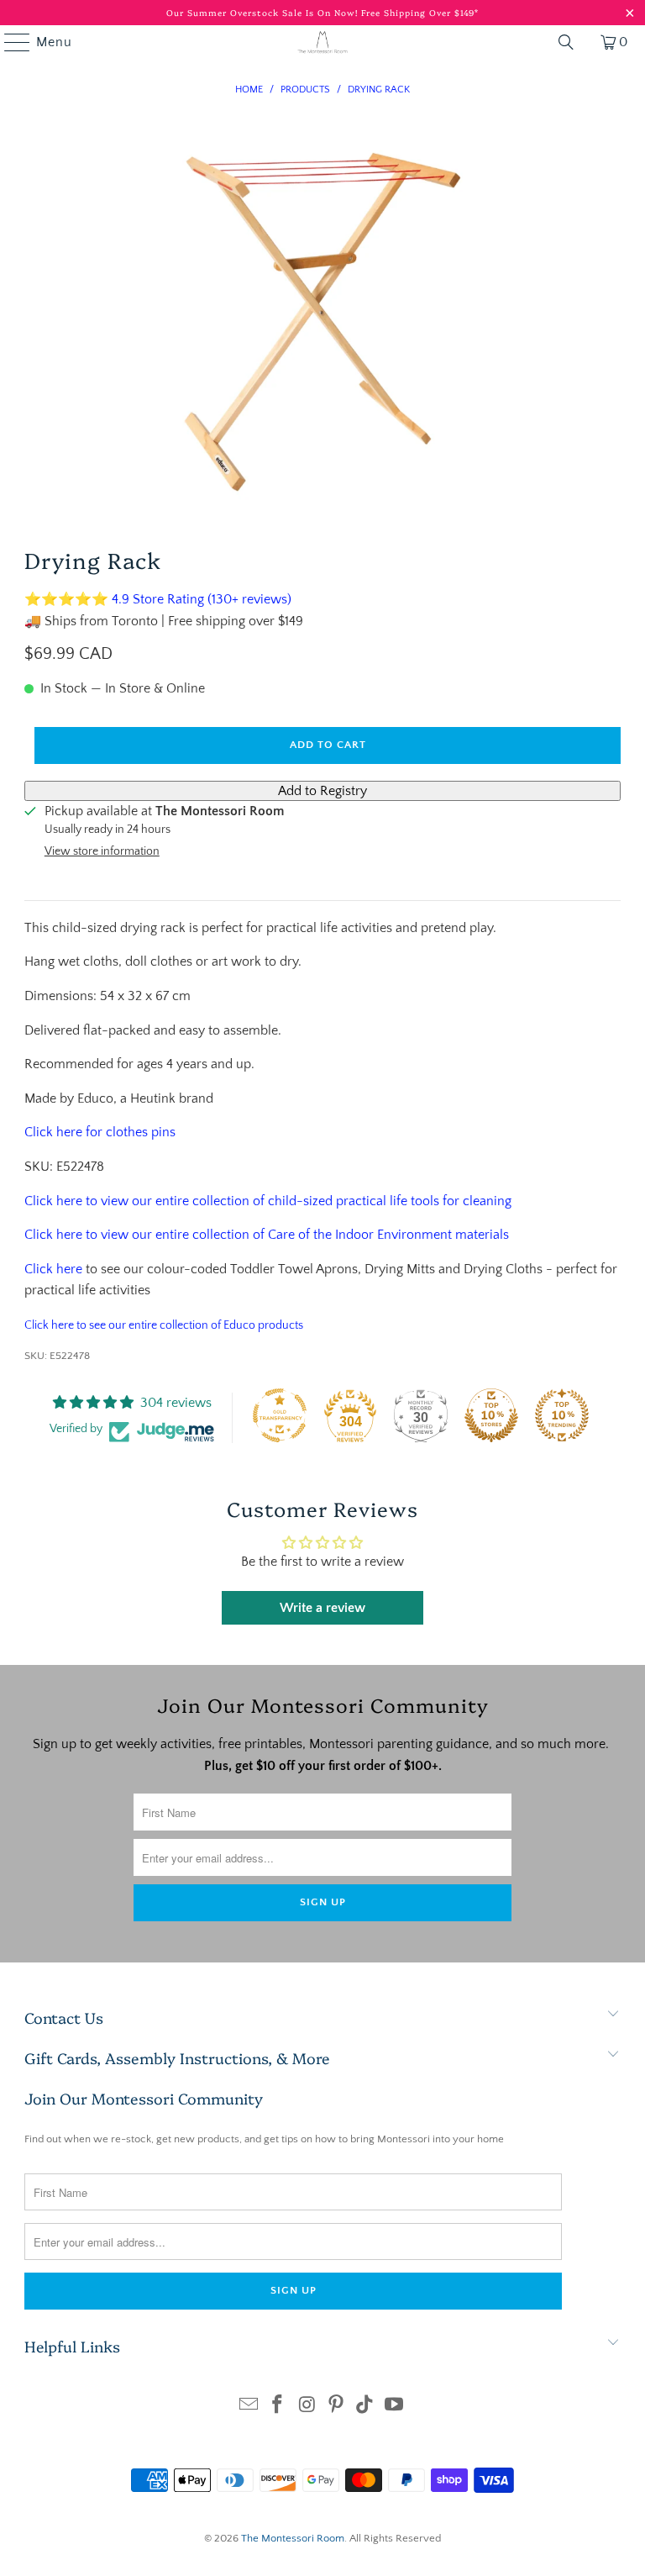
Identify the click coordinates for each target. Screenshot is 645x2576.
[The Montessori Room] (322, 42)
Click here (53, 1269)
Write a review (322, 1608)
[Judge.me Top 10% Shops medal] (491, 1415)
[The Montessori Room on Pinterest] (337, 2407)
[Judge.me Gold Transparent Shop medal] (280, 1415)
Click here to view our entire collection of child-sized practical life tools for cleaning (268, 1201)
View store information (102, 851)
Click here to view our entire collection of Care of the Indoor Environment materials (267, 1235)
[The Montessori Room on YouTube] (395, 2407)
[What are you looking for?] (566, 42)
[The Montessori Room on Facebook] (278, 2407)
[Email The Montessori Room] (249, 2407)
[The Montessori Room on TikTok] (365, 2407)
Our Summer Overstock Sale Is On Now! (264, 13)
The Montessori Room (293, 2538)
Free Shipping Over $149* (420, 13)
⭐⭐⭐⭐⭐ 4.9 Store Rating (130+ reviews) (158, 599)
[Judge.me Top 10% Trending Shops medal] (562, 1415)
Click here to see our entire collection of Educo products (164, 1325)
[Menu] (9, 42)
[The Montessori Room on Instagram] (307, 2407)
